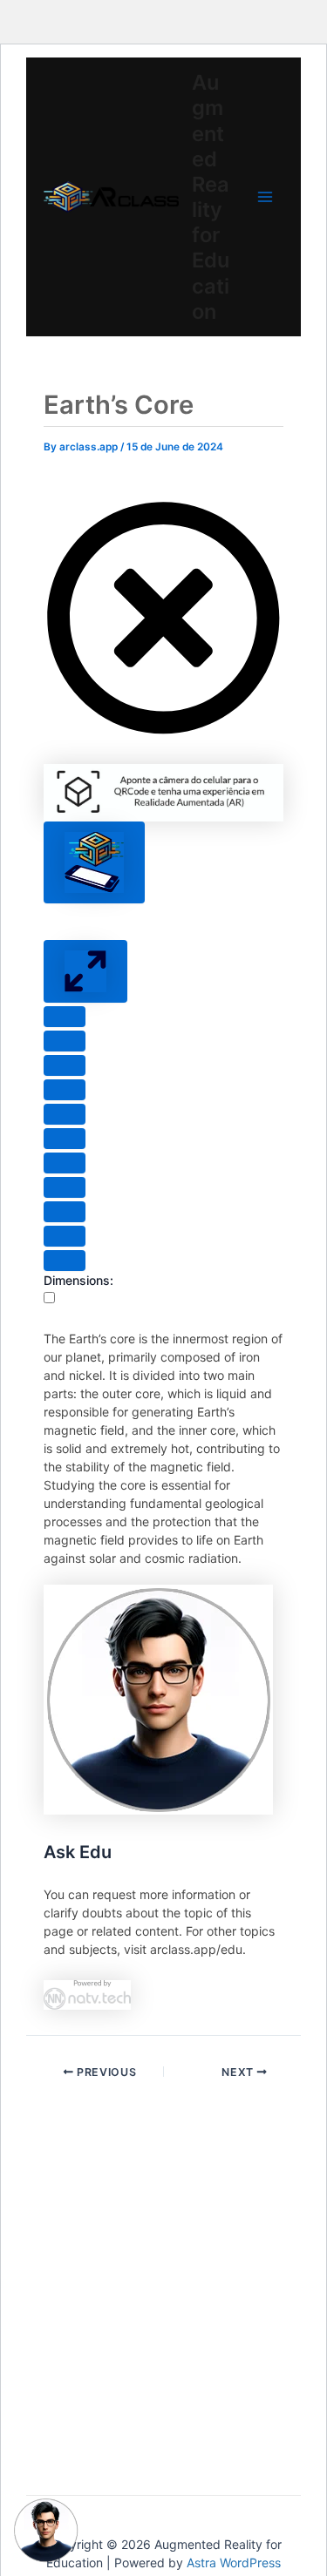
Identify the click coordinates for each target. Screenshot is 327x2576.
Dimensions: (78, 1280)
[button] (163, 733)
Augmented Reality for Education (211, 197)
